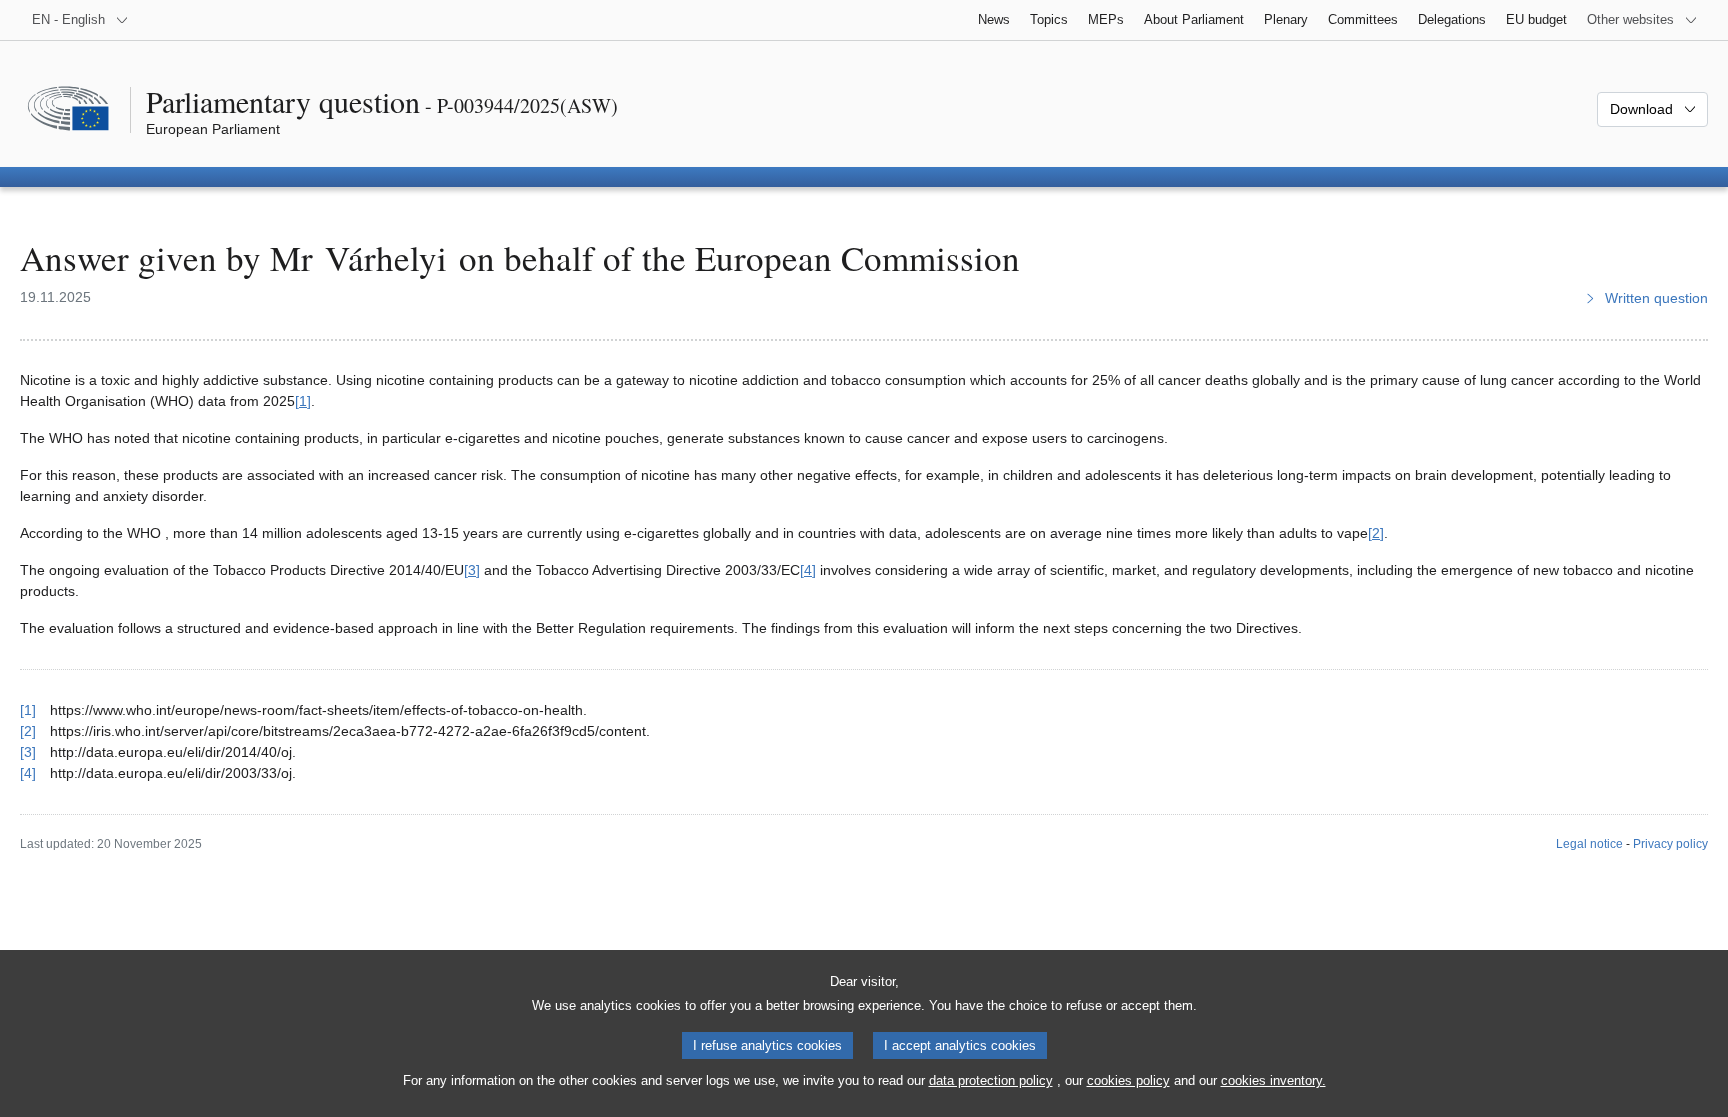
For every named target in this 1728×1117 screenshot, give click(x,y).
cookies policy (1128, 1080)
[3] (472, 570)
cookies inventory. (1273, 1080)
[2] (1376, 533)
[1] (303, 401)
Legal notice (1589, 844)
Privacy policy (1670, 844)
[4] (808, 570)
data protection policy (991, 1080)
